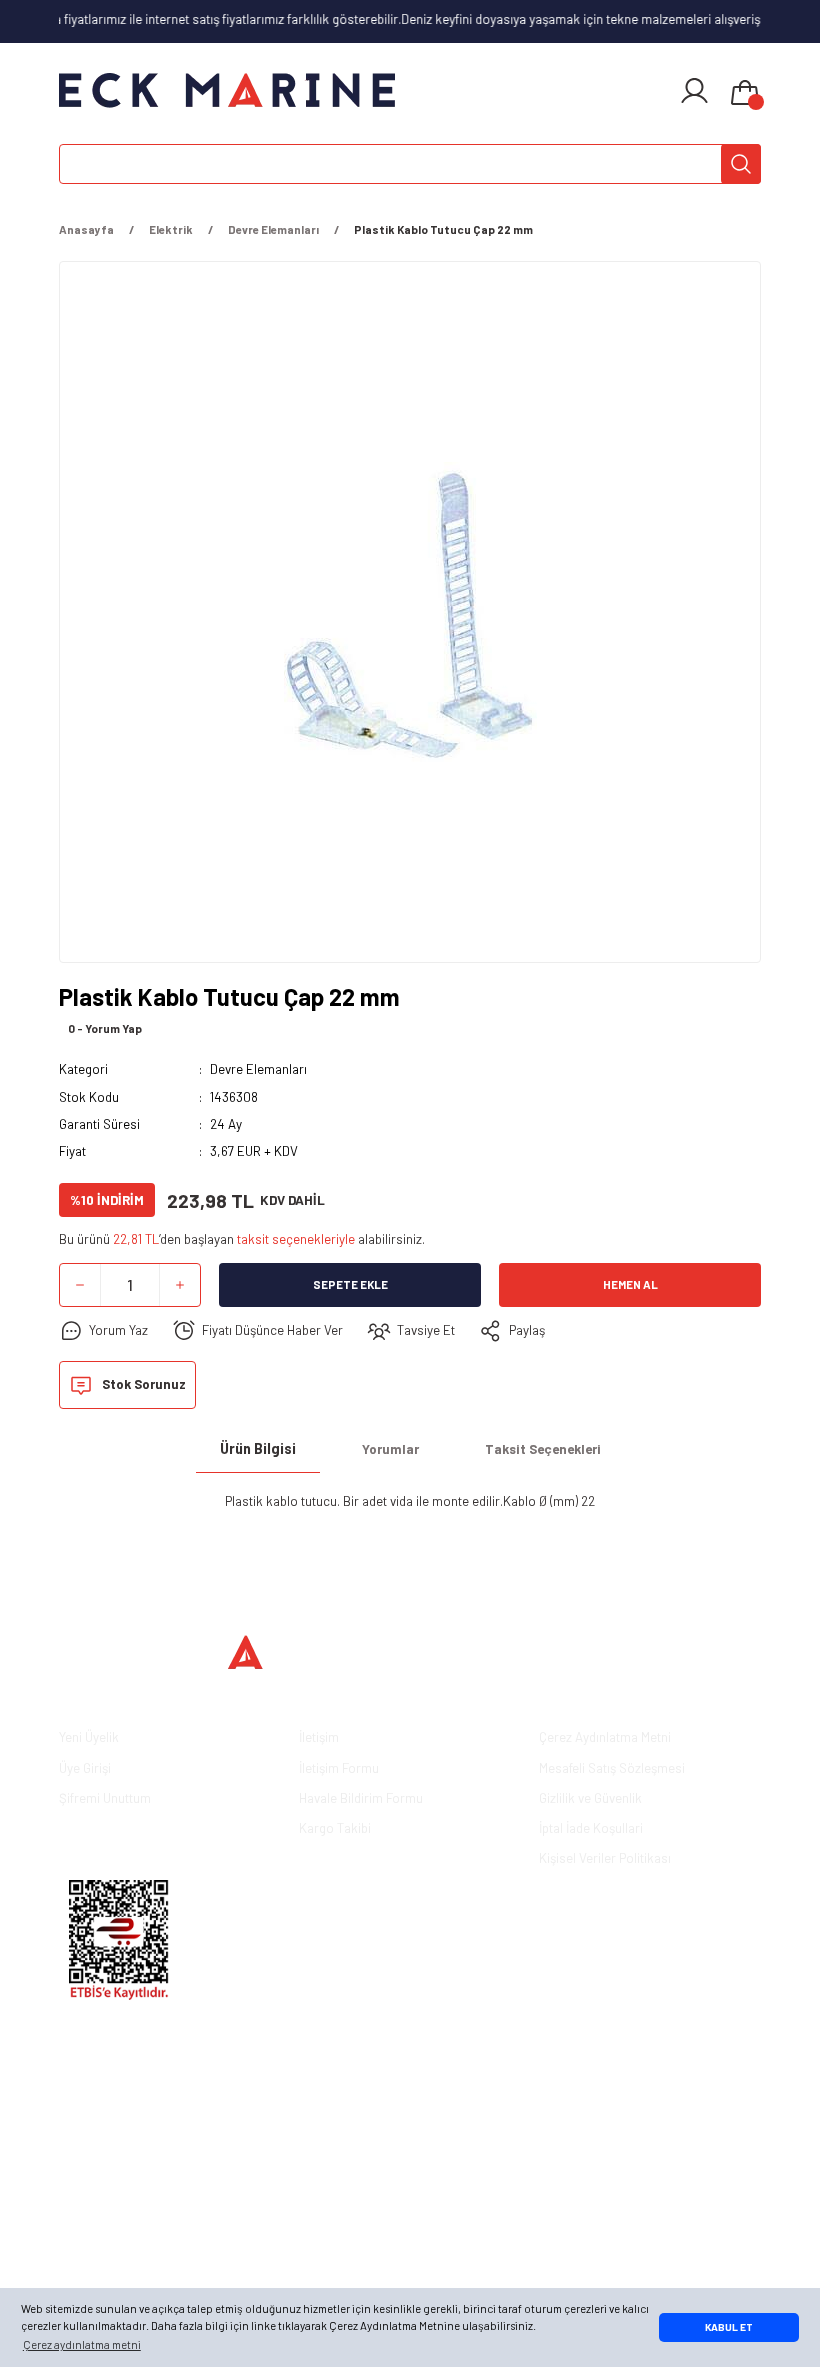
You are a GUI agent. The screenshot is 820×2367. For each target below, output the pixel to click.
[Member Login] (694, 91)
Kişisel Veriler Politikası (605, 1858)
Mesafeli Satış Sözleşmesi (612, 1768)
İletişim (319, 1737)
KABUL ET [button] (729, 2327)
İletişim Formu (339, 1768)
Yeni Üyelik (89, 1737)
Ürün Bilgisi (258, 1448)
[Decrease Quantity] (80, 1285)
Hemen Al (630, 1284)
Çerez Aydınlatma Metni (605, 1737)
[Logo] (227, 90)
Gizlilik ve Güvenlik (590, 1798)
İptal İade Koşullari (591, 1828)
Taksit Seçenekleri (543, 1449)
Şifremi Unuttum (105, 1798)
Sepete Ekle (350, 1284)
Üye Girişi (85, 1768)
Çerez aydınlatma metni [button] (82, 2344)
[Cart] (745, 94)
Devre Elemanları (258, 1069)
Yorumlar (390, 1449)
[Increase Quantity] (180, 1285)
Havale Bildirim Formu (361, 1798)
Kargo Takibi (335, 1828)
